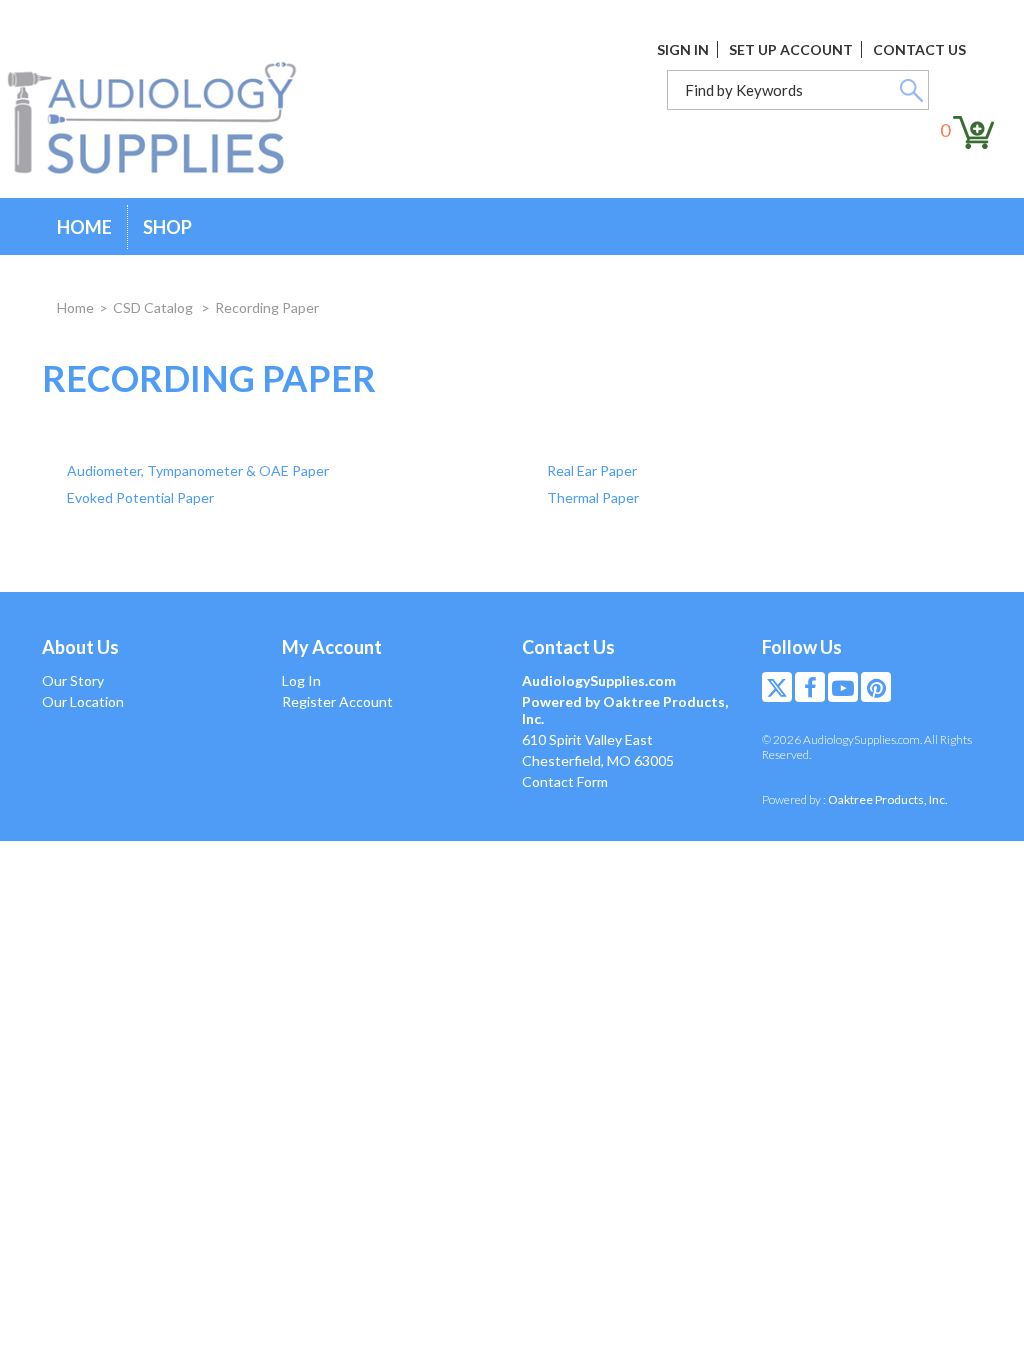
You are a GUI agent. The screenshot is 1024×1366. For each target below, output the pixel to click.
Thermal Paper (593, 497)
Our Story (73, 680)
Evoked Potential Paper (140, 497)
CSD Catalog (154, 307)
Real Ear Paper (592, 470)
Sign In (683, 49)
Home (84, 227)
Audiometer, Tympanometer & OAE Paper (198, 470)
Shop (167, 227)
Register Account (337, 701)
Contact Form (565, 781)
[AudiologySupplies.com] (167, 119)
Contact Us (919, 49)
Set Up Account (791, 49)
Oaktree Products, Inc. (888, 799)
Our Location (83, 701)
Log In (301, 680)
